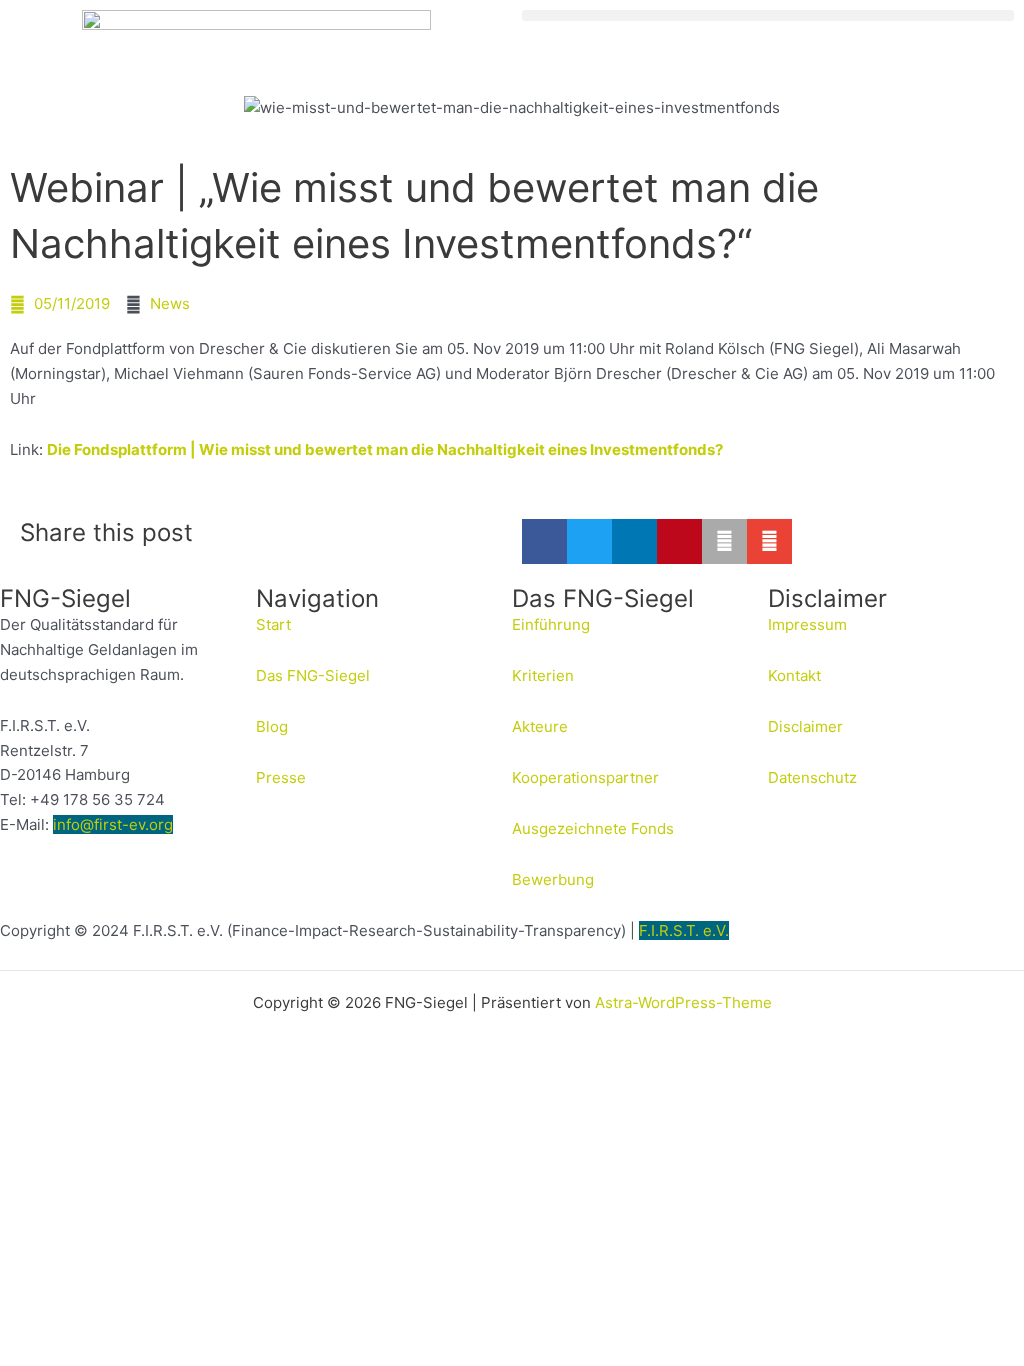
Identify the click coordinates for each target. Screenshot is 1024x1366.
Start (273, 624)
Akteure (540, 726)
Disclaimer (805, 726)
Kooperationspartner (585, 777)
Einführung (551, 624)
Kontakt (794, 675)
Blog (272, 726)
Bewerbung (553, 879)
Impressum (807, 624)
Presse (281, 777)
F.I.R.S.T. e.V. (684, 930)
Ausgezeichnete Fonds (593, 828)
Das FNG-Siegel (313, 675)
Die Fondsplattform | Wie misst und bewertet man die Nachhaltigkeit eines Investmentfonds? (385, 449)
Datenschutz (812, 777)
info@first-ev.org (113, 824)
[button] (768, 15)
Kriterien (543, 675)
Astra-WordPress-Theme (683, 1002)
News (170, 303)
